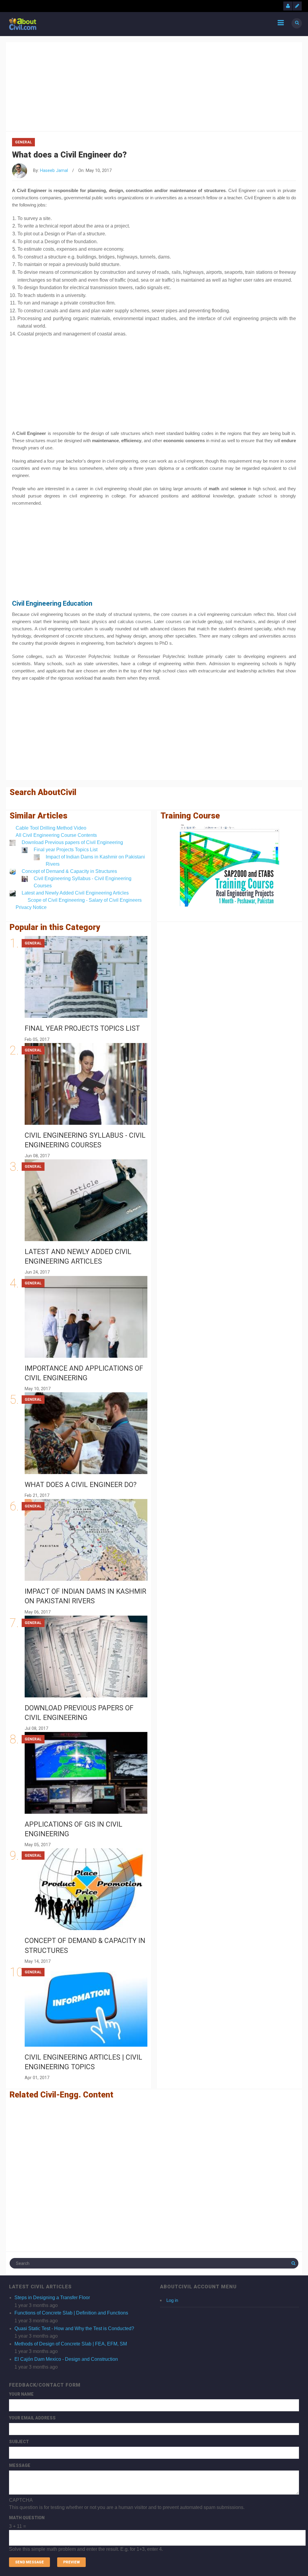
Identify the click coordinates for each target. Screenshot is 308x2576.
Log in (172, 2300)
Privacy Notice (31, 907)
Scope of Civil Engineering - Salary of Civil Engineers (85, 900)
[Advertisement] (154, 85)
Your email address (32, 2418)
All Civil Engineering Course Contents (56, 835)
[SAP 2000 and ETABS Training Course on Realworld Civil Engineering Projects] (229, 866)
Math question (27, 2518)
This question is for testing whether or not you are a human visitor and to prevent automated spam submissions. (127, 2525)
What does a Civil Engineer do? (81, 1485)
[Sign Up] (297, 6)
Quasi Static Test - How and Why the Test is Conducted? (74, 2328)
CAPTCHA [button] (21, 2500)
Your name (21, 2394)
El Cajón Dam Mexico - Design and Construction (66, 2359)
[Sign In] (288, 6)
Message (20, 2465)
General (23, 142)
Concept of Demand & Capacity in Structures (69, 871)
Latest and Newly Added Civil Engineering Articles (75, 893)
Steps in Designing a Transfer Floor (52, 2298)
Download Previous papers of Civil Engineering (72, 842)
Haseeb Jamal (54, 171)
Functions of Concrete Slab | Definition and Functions (71, 2313)
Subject (19, 2442)
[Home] (23, 24)
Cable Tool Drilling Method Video (51, 828)
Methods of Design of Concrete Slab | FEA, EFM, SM (71, 2344)
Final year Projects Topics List (66, 850)
